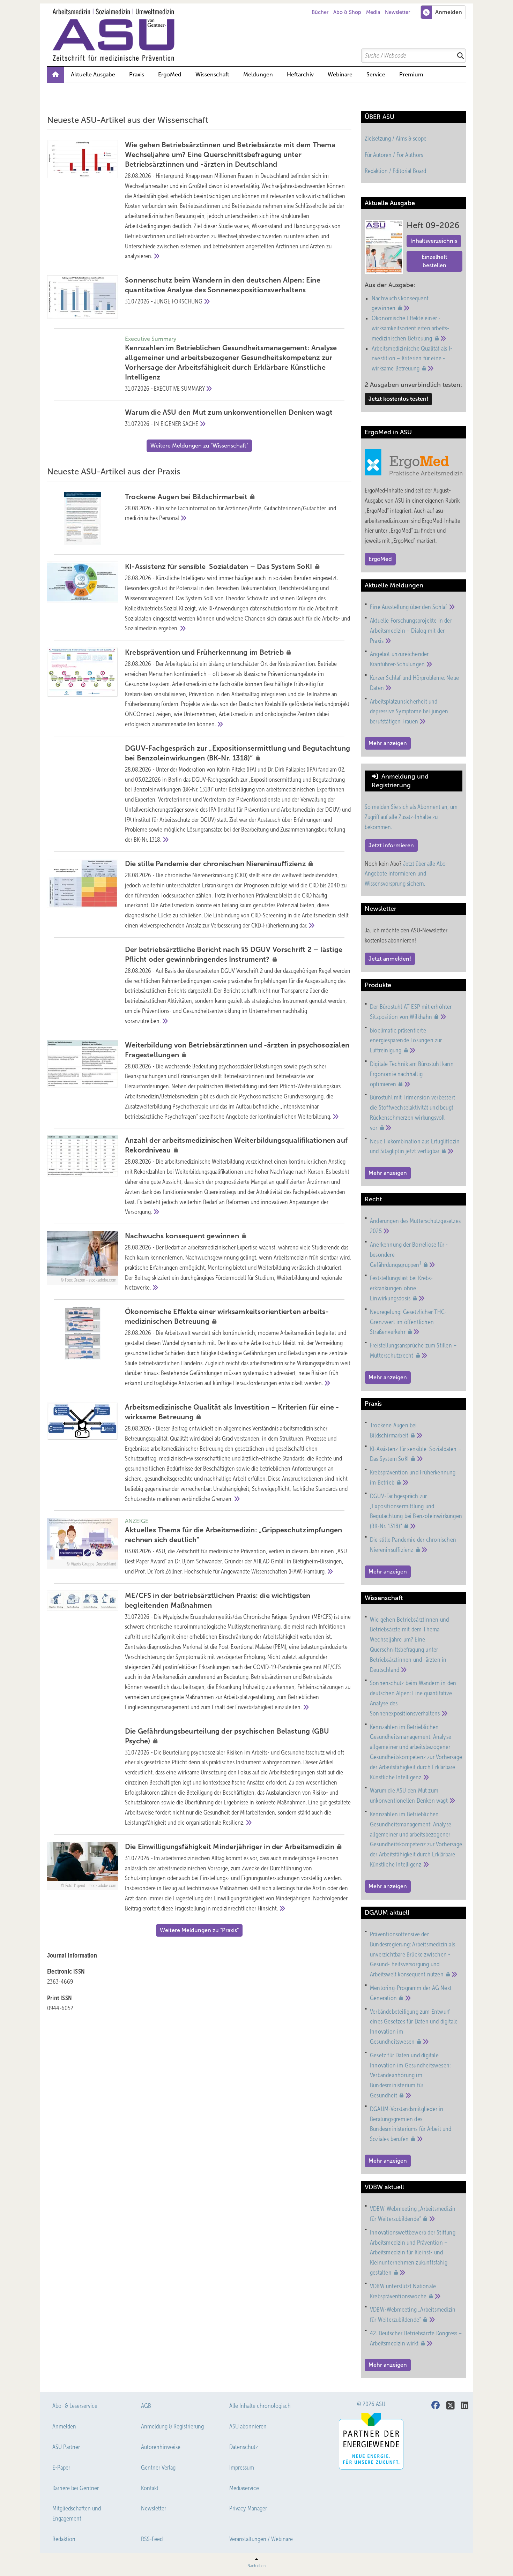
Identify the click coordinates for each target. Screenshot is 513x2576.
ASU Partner (66, 2447)
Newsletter (397, 12)
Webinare (340, 74)
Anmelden (64, 2426)
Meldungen (258, 74)
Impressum (242, 2468)
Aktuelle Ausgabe (93, 74)
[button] (258, 75)
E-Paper (61, 2468)
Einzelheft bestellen (434, 261)
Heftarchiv (300, 74)
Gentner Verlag (158, 2468)
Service (376, 74)
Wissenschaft (212, 74)
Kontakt (150, 2488)
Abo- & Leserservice (75, 2406)
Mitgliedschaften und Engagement (77, 2513)
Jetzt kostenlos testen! (398, 399)
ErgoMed (170, 74)
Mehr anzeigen (388, 743)
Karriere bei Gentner (76, 2488)
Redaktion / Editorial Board (395, 171)
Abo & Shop (347, 12)
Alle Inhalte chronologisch (260, 2406)
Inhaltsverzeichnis (434, 241)
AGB (146, 2406)
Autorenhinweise (161, 2447)
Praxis (137, 74)
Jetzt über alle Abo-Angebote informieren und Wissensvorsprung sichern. (406, 874)
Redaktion (64, 2539)
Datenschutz (244, 2447)
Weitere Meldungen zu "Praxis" (199, 1930)
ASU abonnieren (248, 2426)
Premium (411, 74)
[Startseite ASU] (260, 35)
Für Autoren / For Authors (394, 155)
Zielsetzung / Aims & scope (396, 138)
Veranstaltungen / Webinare (261, 2539)
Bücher (320, 12)
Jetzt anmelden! (390, 959)
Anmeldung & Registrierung (172, 2426)
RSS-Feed (152, 2539)
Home (55, 75)
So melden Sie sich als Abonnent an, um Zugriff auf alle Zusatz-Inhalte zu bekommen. (411, 817)
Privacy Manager (248, 2508)
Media (373, 12)
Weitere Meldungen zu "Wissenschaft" (199, 446)
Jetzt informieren (391, 845)
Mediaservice (244, 2488)
